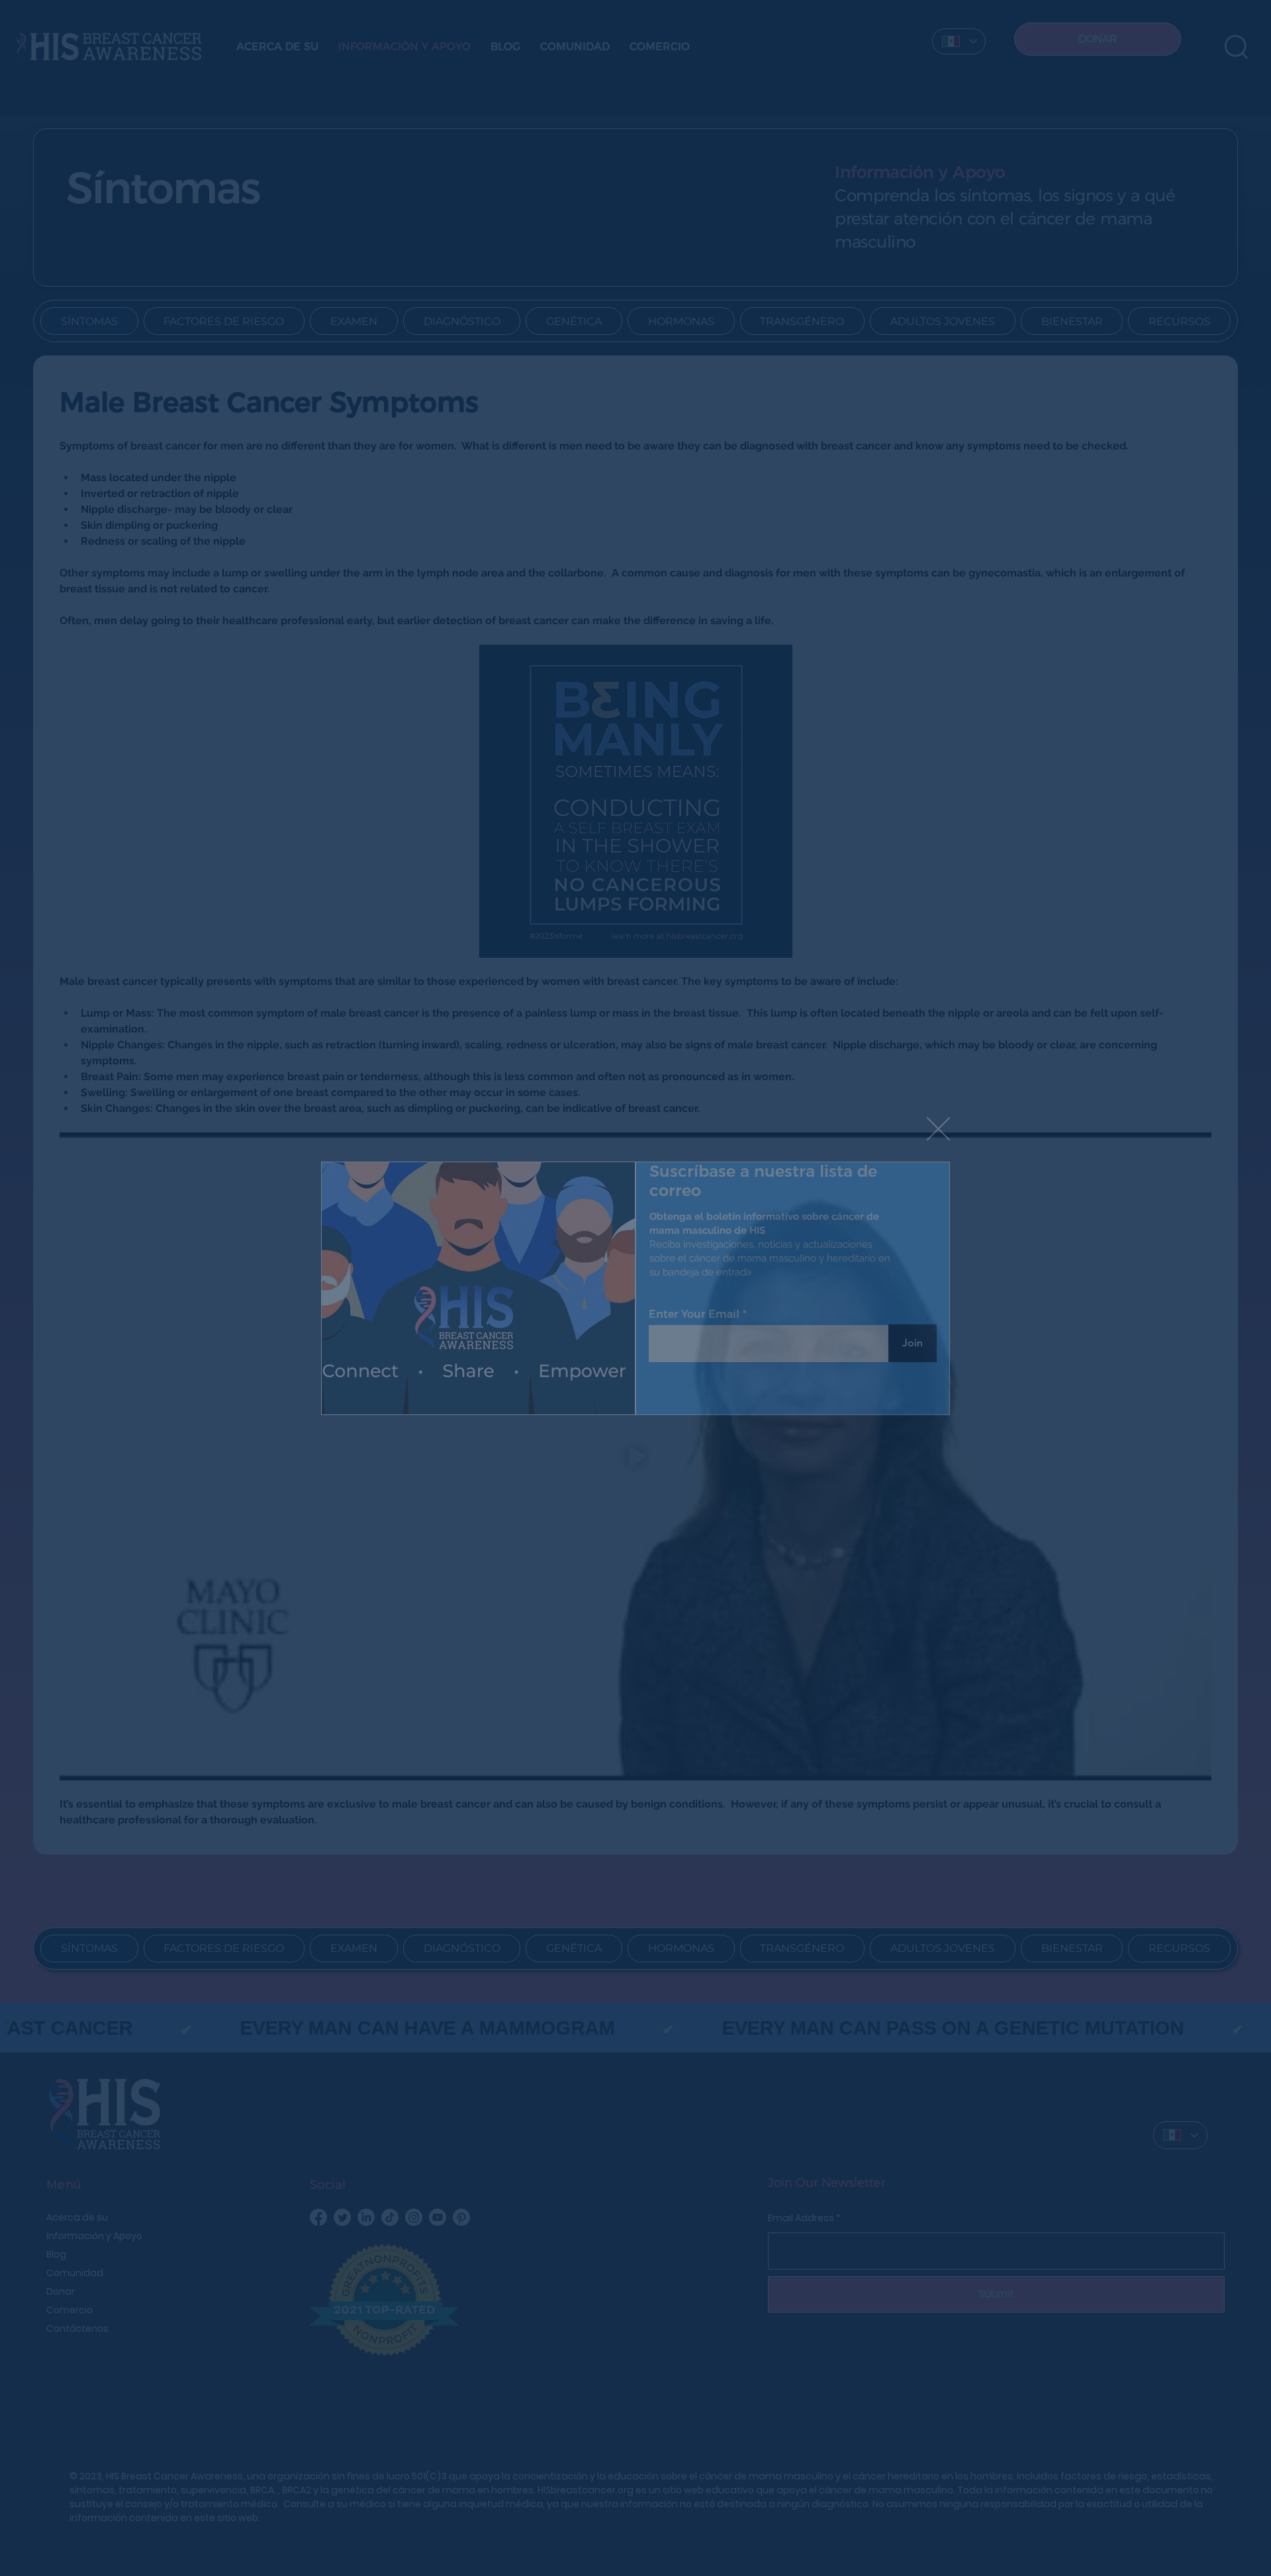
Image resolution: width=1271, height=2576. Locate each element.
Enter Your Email (694, 1314)
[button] (938, 1129)
